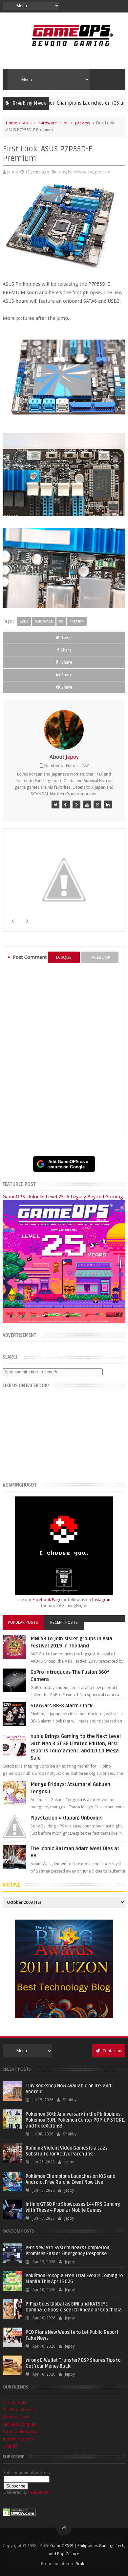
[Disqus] (64, 1052)
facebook (100, 957)
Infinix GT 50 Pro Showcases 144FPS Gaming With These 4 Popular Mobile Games (73, 2207)
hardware (48, 123)
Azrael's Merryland (20, 2431)
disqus (64, 957)
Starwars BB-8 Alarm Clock (62, 1706)
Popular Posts (23, 1622)
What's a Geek (16, 2417)
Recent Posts (64, 1622)
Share (66, 650)
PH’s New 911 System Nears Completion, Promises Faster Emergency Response (68, 2251)
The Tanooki (14, 2402)
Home (11, 123)
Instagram (102, 1600)
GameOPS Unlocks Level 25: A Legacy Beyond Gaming (63, 1197)
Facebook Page (47, 1600)
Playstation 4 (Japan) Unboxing (67, 1818)
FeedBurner (39, 2492)
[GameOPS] (55, 804)
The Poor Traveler (20, 2410)
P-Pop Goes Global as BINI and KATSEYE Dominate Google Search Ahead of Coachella (74, 2307)
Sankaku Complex (19, 2424)
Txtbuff (10, 2446)
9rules (82, 2564)
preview (83, 123)
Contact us (112, 2051)
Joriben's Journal (18, 2439)
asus (27, 123)
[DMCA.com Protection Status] (19, 2515)
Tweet (67, 638)
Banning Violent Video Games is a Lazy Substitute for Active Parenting (67, 2151)
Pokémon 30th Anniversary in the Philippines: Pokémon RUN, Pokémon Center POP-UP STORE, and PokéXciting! (75, 2120)
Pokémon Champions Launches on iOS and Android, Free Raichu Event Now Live (71, 2179)
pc (66, 123)
